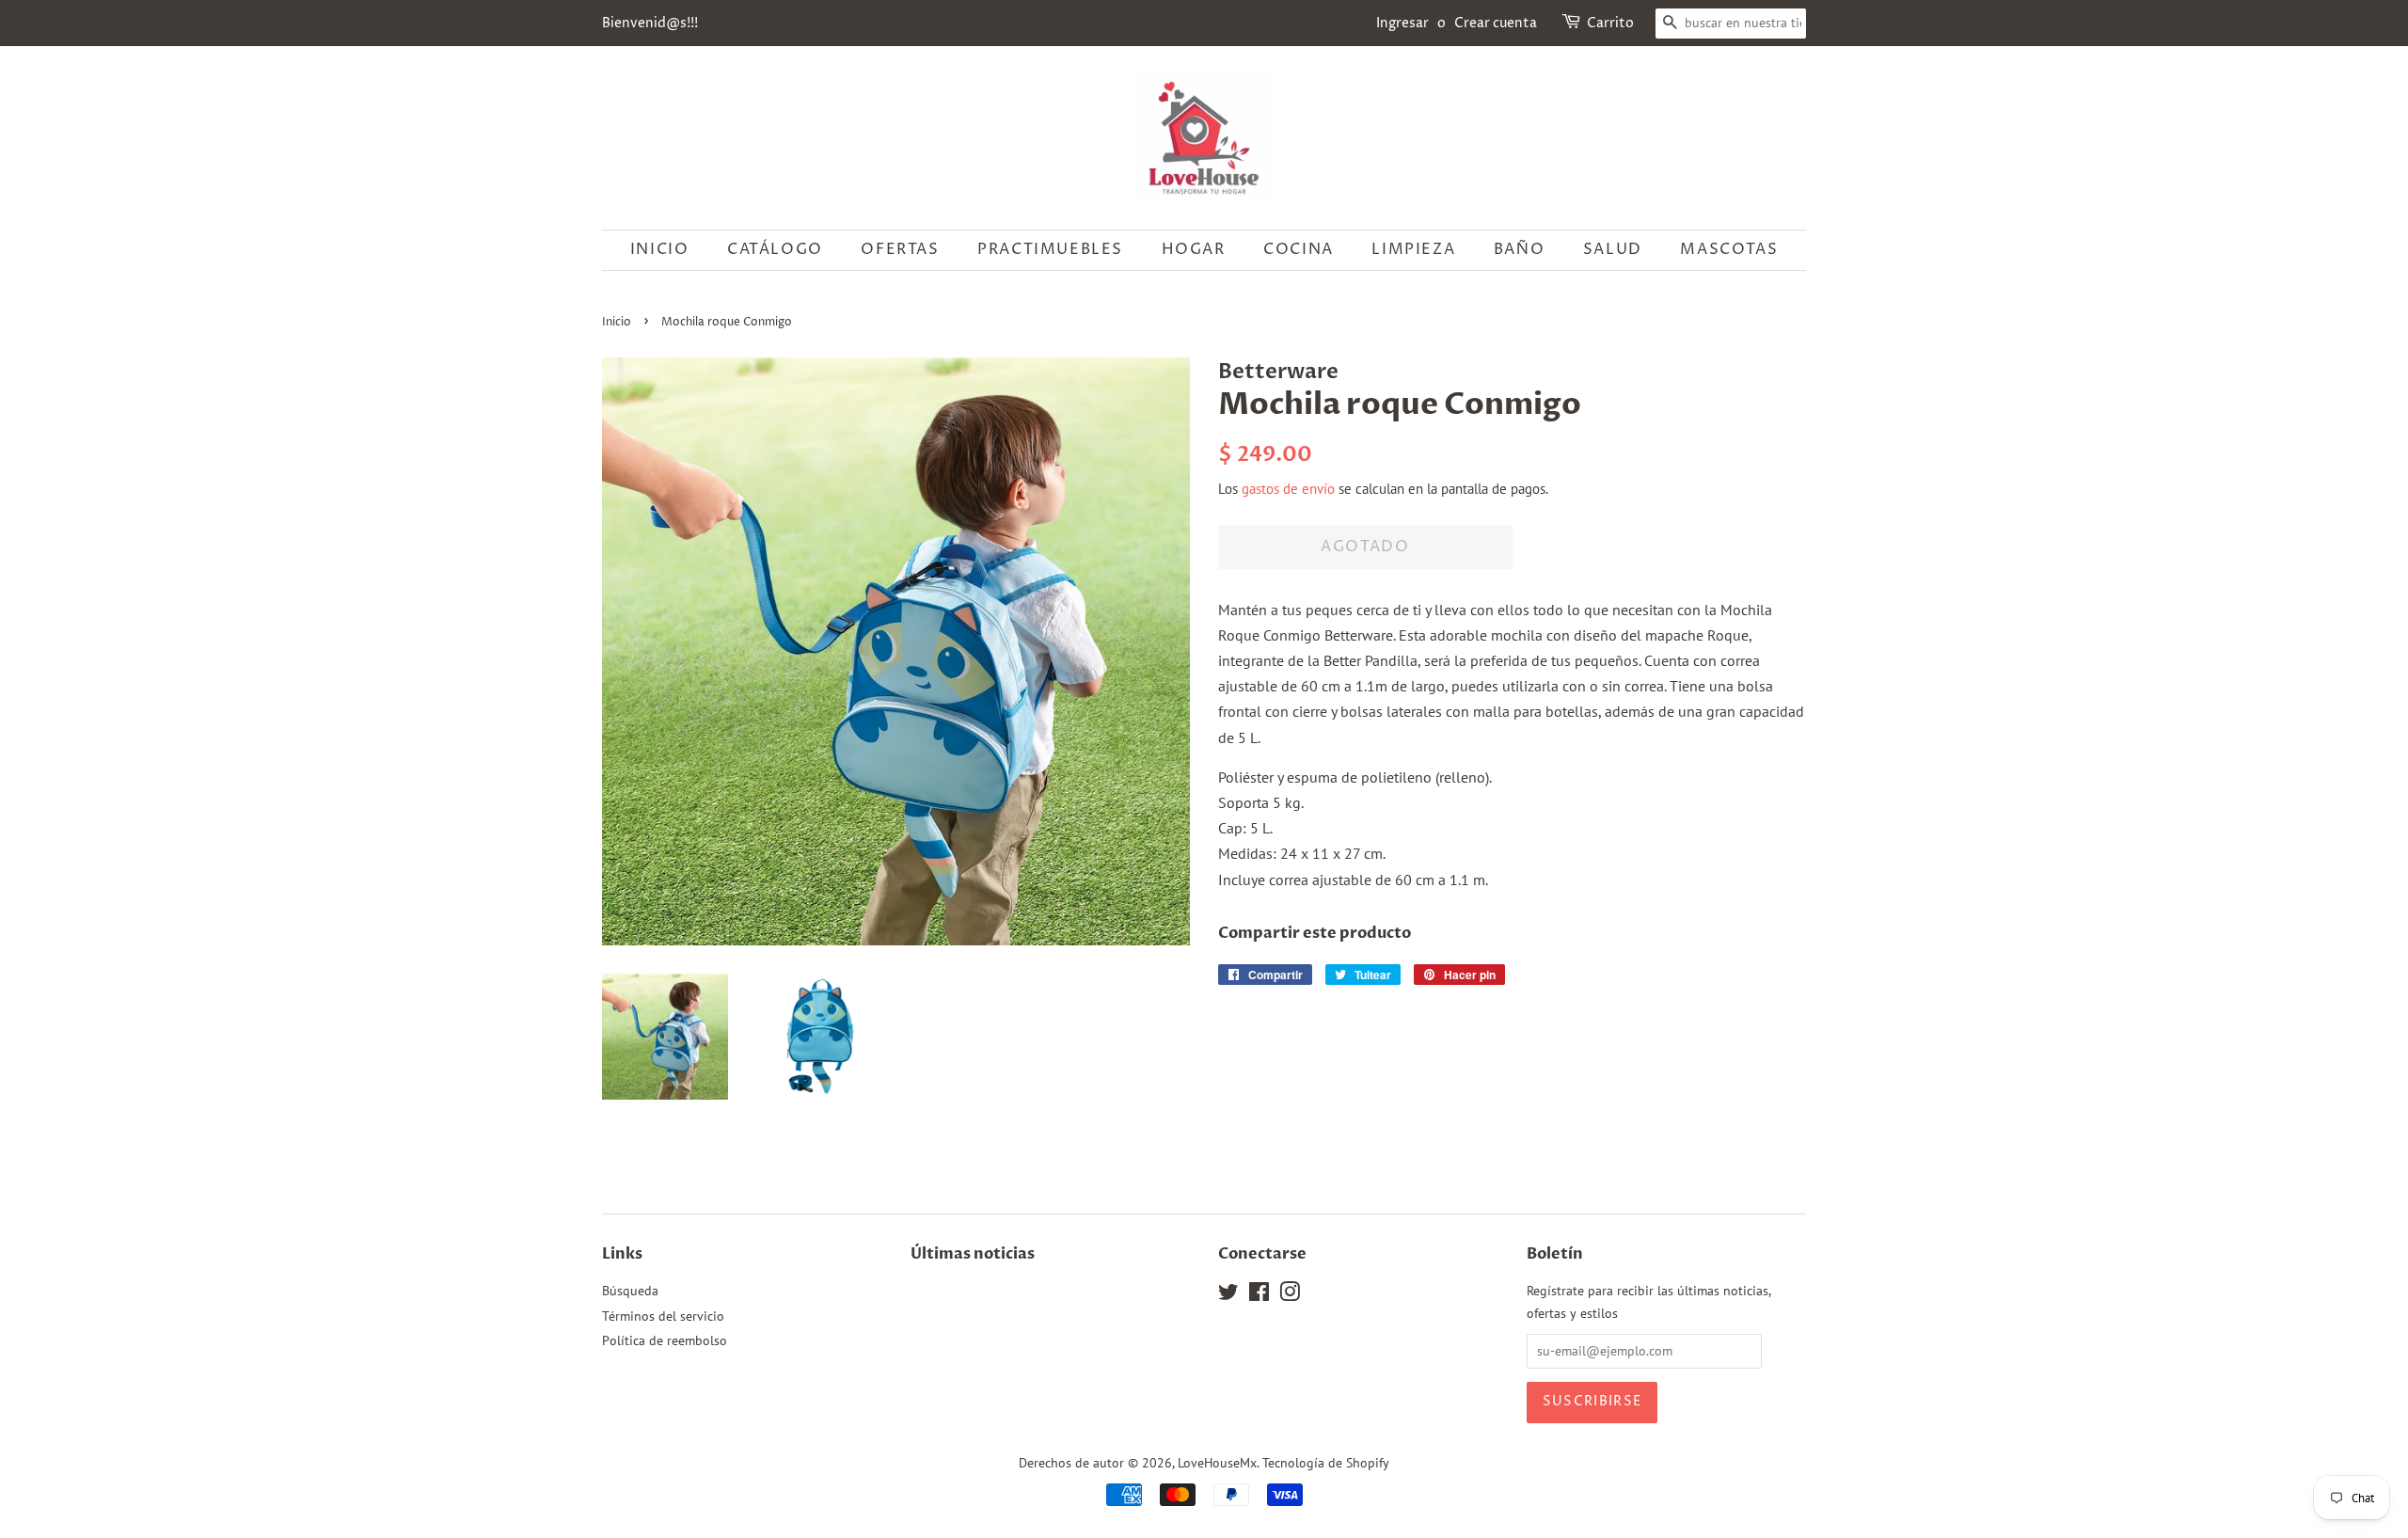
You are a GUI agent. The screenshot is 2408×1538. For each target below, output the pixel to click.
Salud (1613, 249)
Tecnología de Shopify (1326, 1463)
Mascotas (1729, 249)
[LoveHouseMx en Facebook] (1259, 1295)
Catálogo (775, 249)
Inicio (660, 249)
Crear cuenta (1496, 23)
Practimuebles (1050, 249)
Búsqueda (630, 1291)
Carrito (1610, 23)
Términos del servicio (663, 1316)
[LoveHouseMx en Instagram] (1290, 1295)
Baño (1519, 249)
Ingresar (1402, 23)
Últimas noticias (973, 1254)
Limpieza (1413, 249)
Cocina (1299, 249)
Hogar (1194, 249)
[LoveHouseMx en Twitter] (1228, 1295)
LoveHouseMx (1217, 1463)
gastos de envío (1288, 489)
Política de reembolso (665, 1340)
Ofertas (900, 249)
